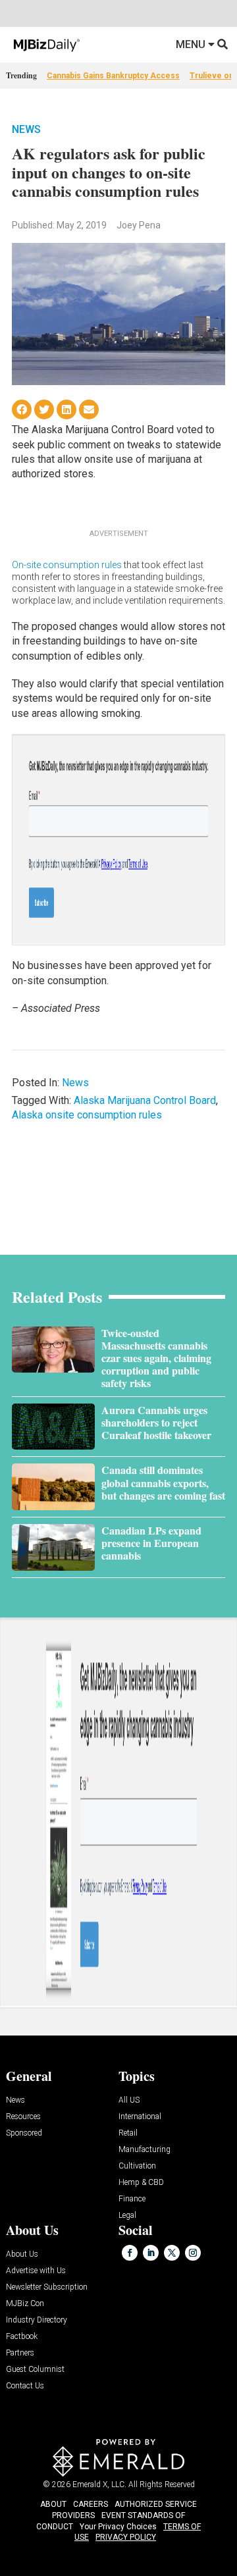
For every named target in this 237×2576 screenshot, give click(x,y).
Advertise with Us (36, 2271)
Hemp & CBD (141, 2183)
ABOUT (53, 2504)
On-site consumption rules (67, 565)
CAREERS (91, 2504)
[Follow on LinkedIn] (151, 2253)
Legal (127, 2216)
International (140, 2117)
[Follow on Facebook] (130, 2253)
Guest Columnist (35, 2370)
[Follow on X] (172, 2253)
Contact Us (25, 2386)
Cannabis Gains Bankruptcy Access (113, 76)
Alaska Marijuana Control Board (145, 1100)
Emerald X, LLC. (99, 2484)
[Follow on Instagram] (193, 2253)
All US (129, 2100)
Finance (132, 2199)
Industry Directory (37, 2320)
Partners (20, 2353)
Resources (23, 2117)
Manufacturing (145, 2150)
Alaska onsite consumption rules (87, 1115)
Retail (128, 2133)
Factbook (22, 2337)
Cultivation (137, 2166)
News (26, 129)
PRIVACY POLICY (126, 2537)
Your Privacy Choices (118, 2527)
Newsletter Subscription (47, 2287)
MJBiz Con (25, 2304)
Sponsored (24, 2133)
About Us (22, 2254)
